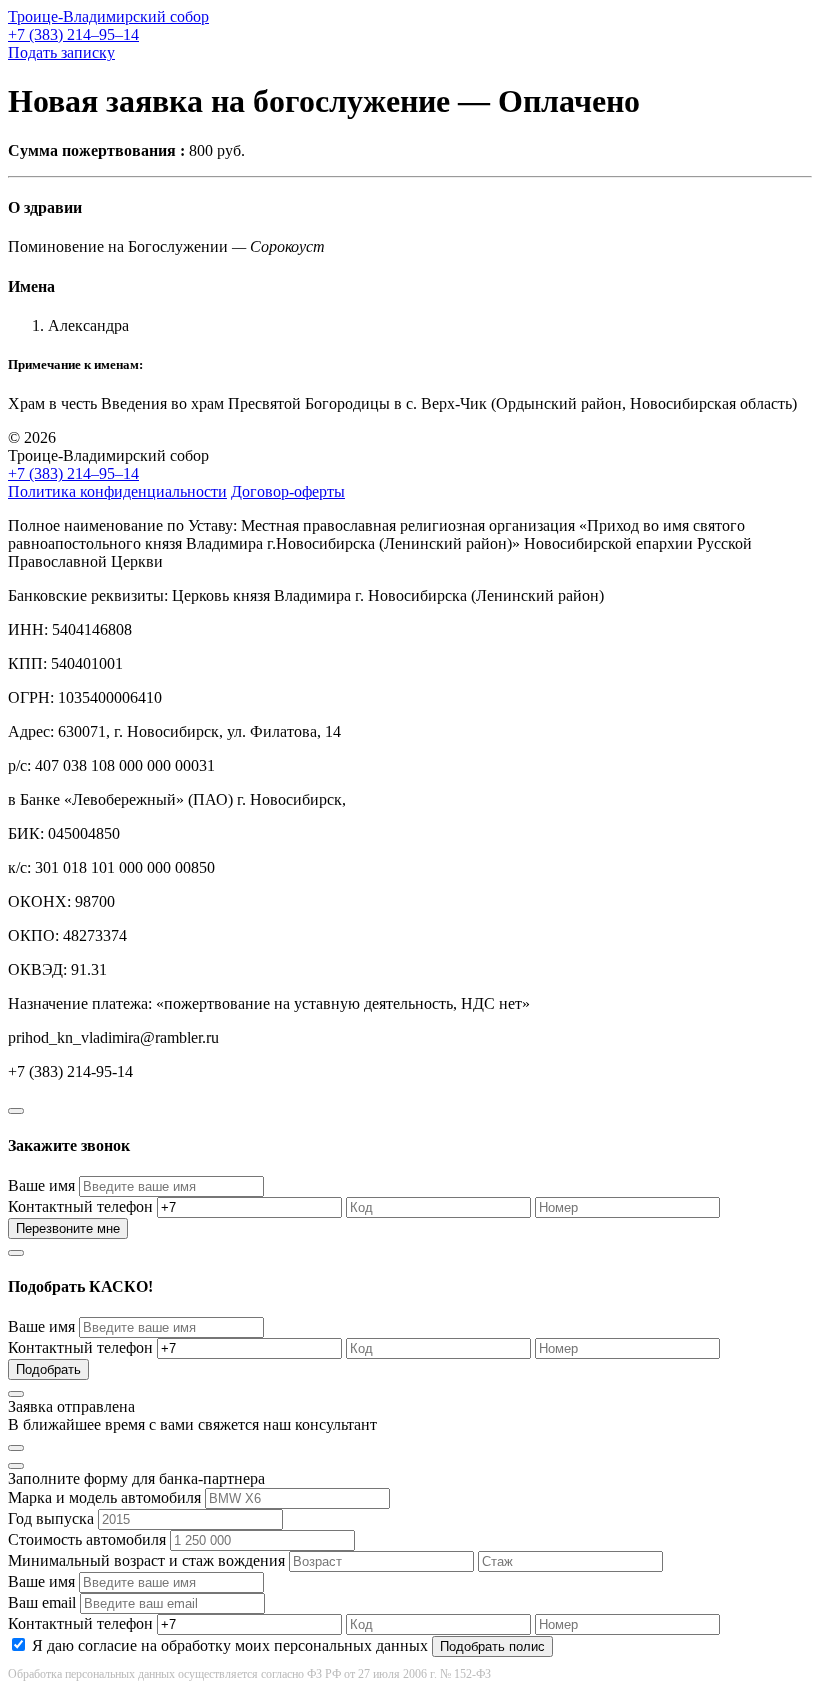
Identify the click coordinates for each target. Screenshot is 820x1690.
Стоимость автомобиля (87, 1539)
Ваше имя (41, 1185)
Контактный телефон (80, 1206)
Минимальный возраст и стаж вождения (146, 1560)
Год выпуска (51, 1518)
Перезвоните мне (68, 1228)
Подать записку (61, 52)
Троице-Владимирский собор (108, 16)
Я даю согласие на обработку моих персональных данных (230, 1645)
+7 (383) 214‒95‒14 (73, 34)
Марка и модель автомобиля (104, 1497)
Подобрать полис (492, 1646)
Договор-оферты (288, 491)
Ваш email (42, 1602)
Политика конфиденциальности (117, 491)
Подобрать (48, 1369)
